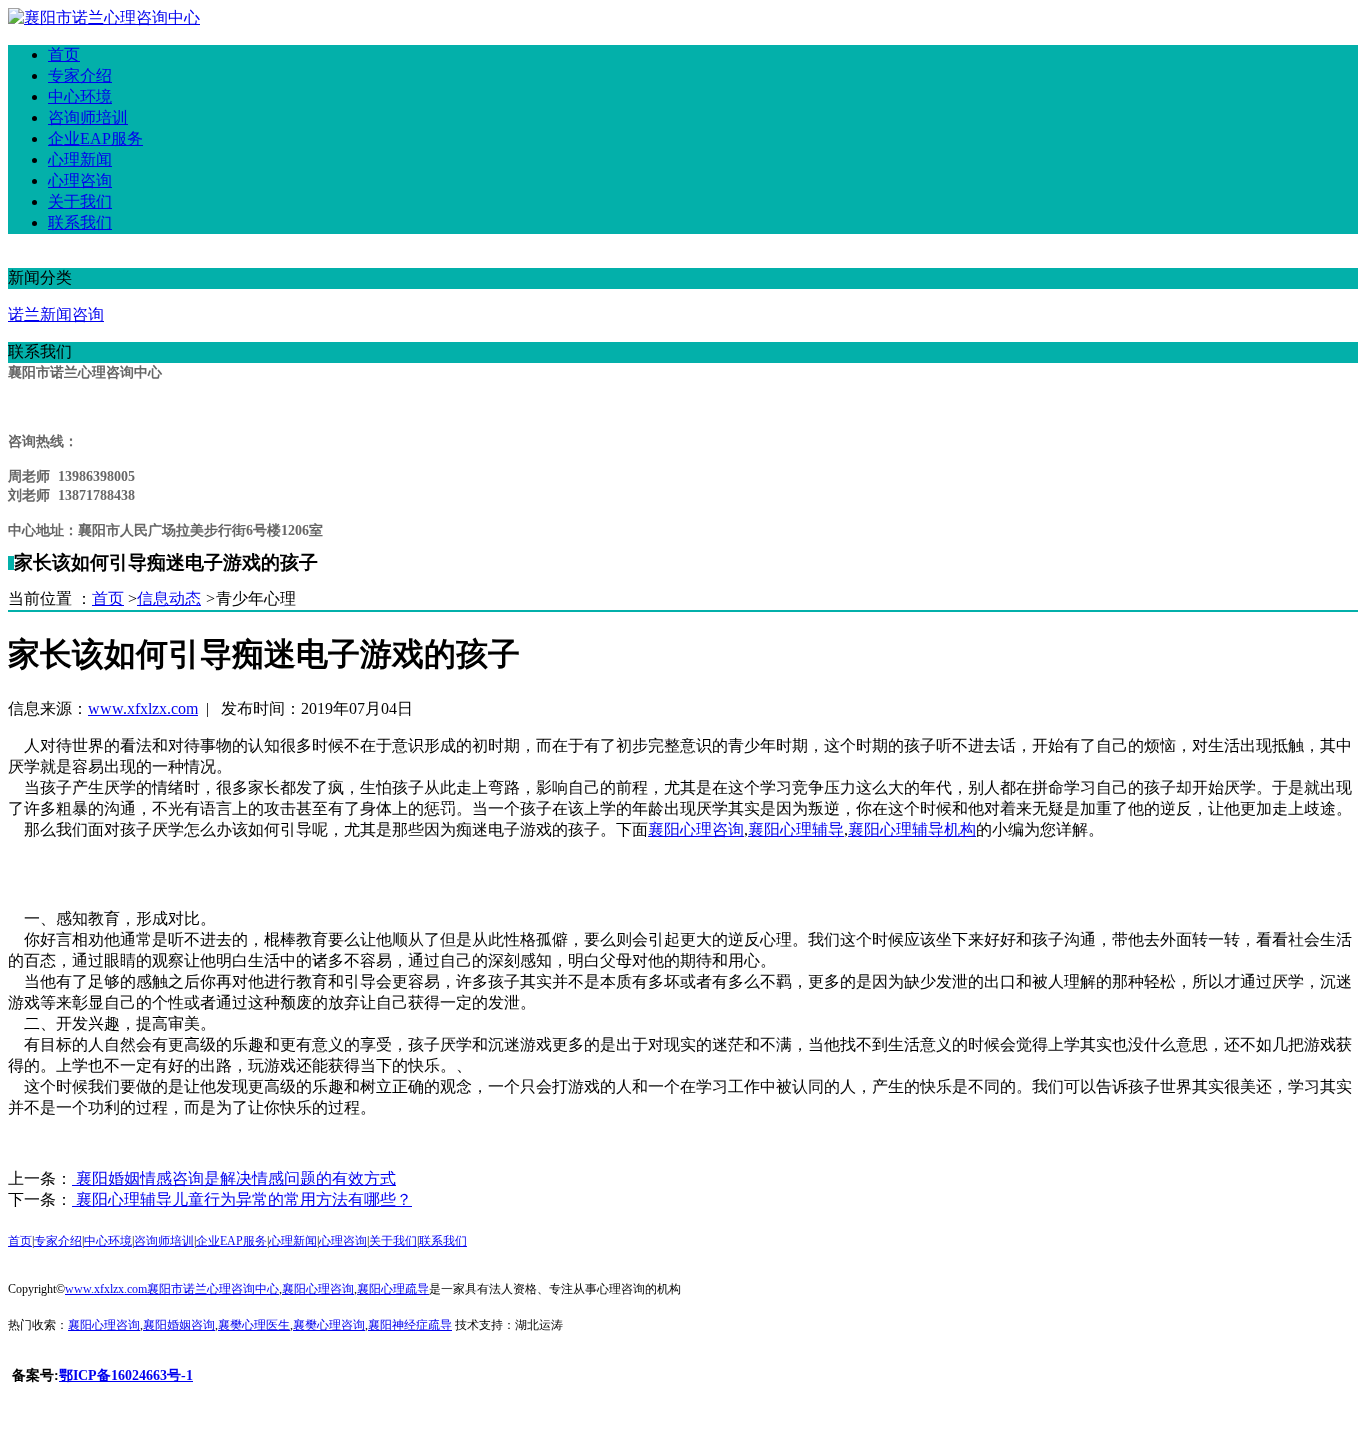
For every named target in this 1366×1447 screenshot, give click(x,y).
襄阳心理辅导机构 (912, 829)
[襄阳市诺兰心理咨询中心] (104, 17)
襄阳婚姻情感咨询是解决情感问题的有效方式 (234, 1178)
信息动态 (169, 598)
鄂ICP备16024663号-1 (126, 1375)
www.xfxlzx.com (143, 708)
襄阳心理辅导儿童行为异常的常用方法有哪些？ (242, 1199)
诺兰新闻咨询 (56, 314)
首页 (108, 598)
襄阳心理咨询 (696, 829)
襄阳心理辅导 (796, 829)
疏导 (393, 1289)
